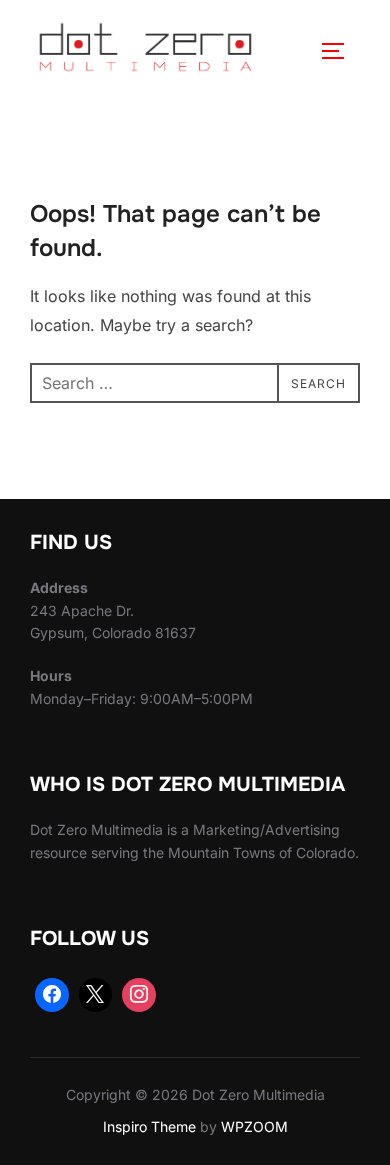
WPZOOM (254, 1126)
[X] (96, 995)
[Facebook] (52, 995)
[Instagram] (139, 995)
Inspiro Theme (149, 1126)
